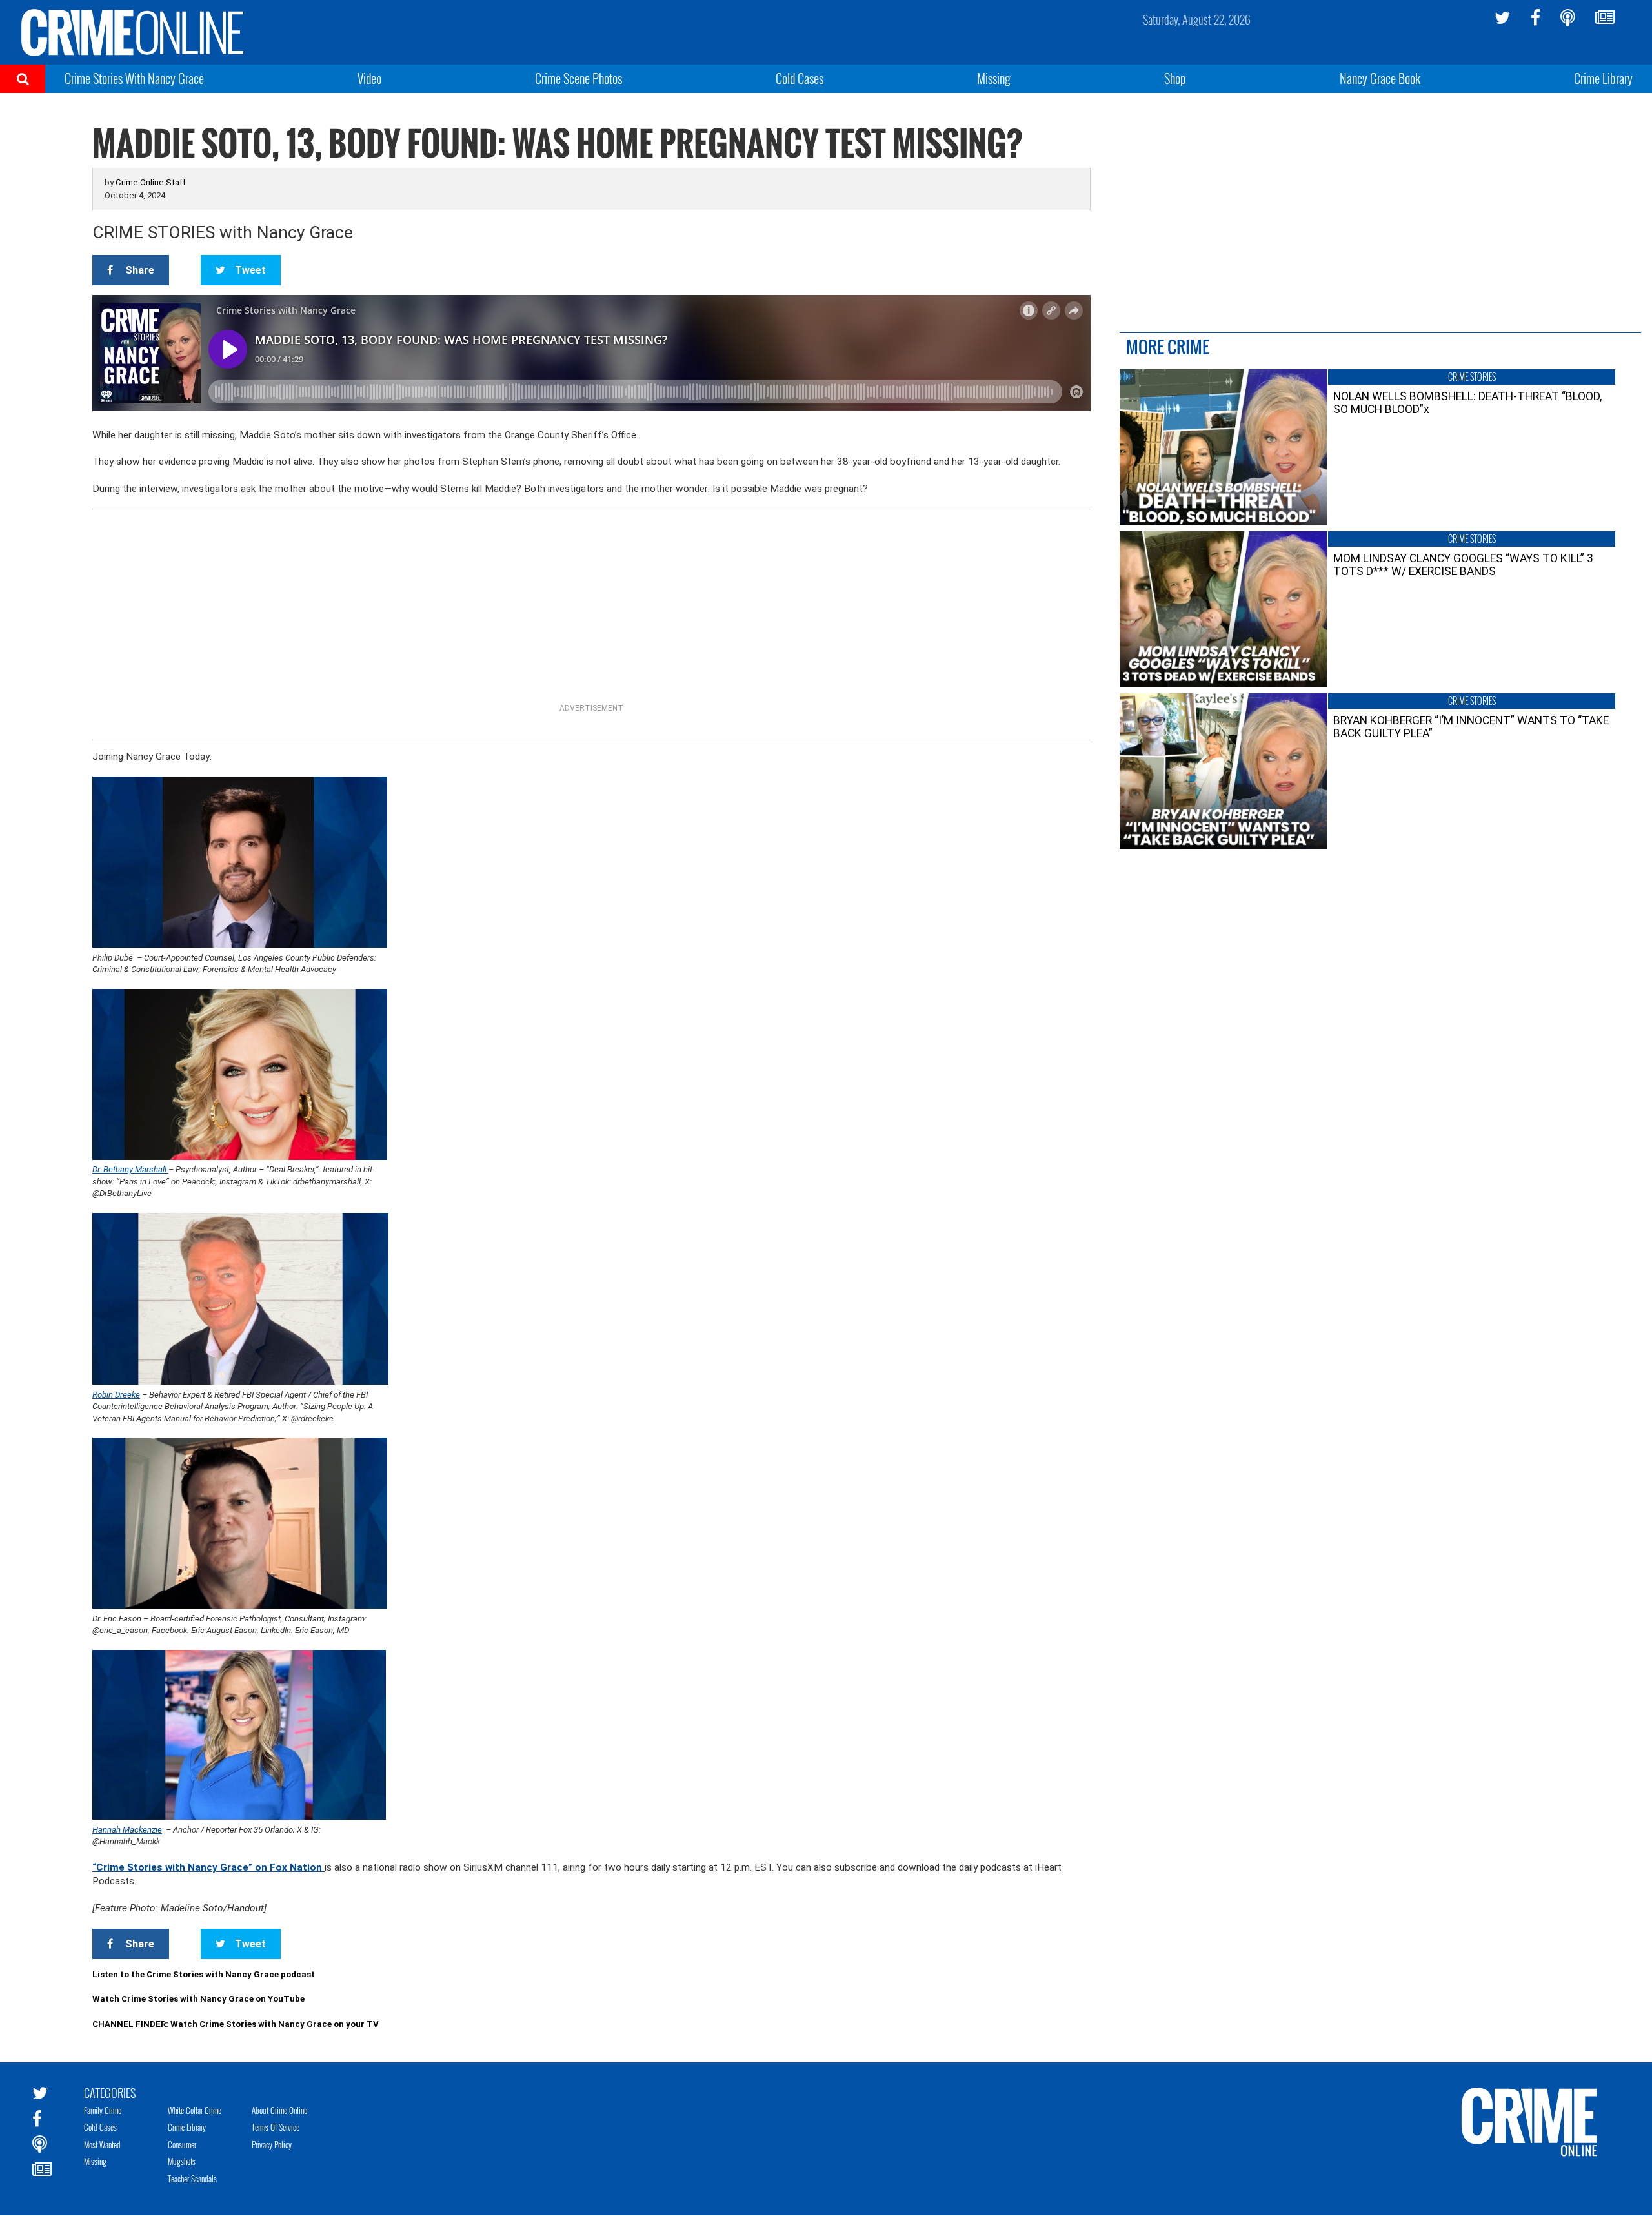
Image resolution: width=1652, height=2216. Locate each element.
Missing (994, 78)
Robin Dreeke (116, 1395)
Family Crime (103, 2110)
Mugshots (182, 2161)
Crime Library (1603, 78)
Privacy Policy (272, 2144)
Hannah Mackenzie (127, 1830)
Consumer (182, 2144)
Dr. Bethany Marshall (130, 1169)
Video (369, 78)
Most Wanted (102, 2144)
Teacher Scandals (192, 2179)
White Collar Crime (195, 2110)
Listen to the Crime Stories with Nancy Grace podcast (204, 1974)
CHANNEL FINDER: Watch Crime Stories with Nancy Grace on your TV (236, 2024)
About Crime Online (279, 2110)
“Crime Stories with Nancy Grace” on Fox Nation (208, 1867)
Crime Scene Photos (579, 78)
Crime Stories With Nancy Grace (134, 78)
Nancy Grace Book (1380, 78)
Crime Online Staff (151, 182)
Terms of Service (276, 2127)
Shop (1175, 78)
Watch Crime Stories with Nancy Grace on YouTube (198, 1999)
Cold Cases (800, 78)
